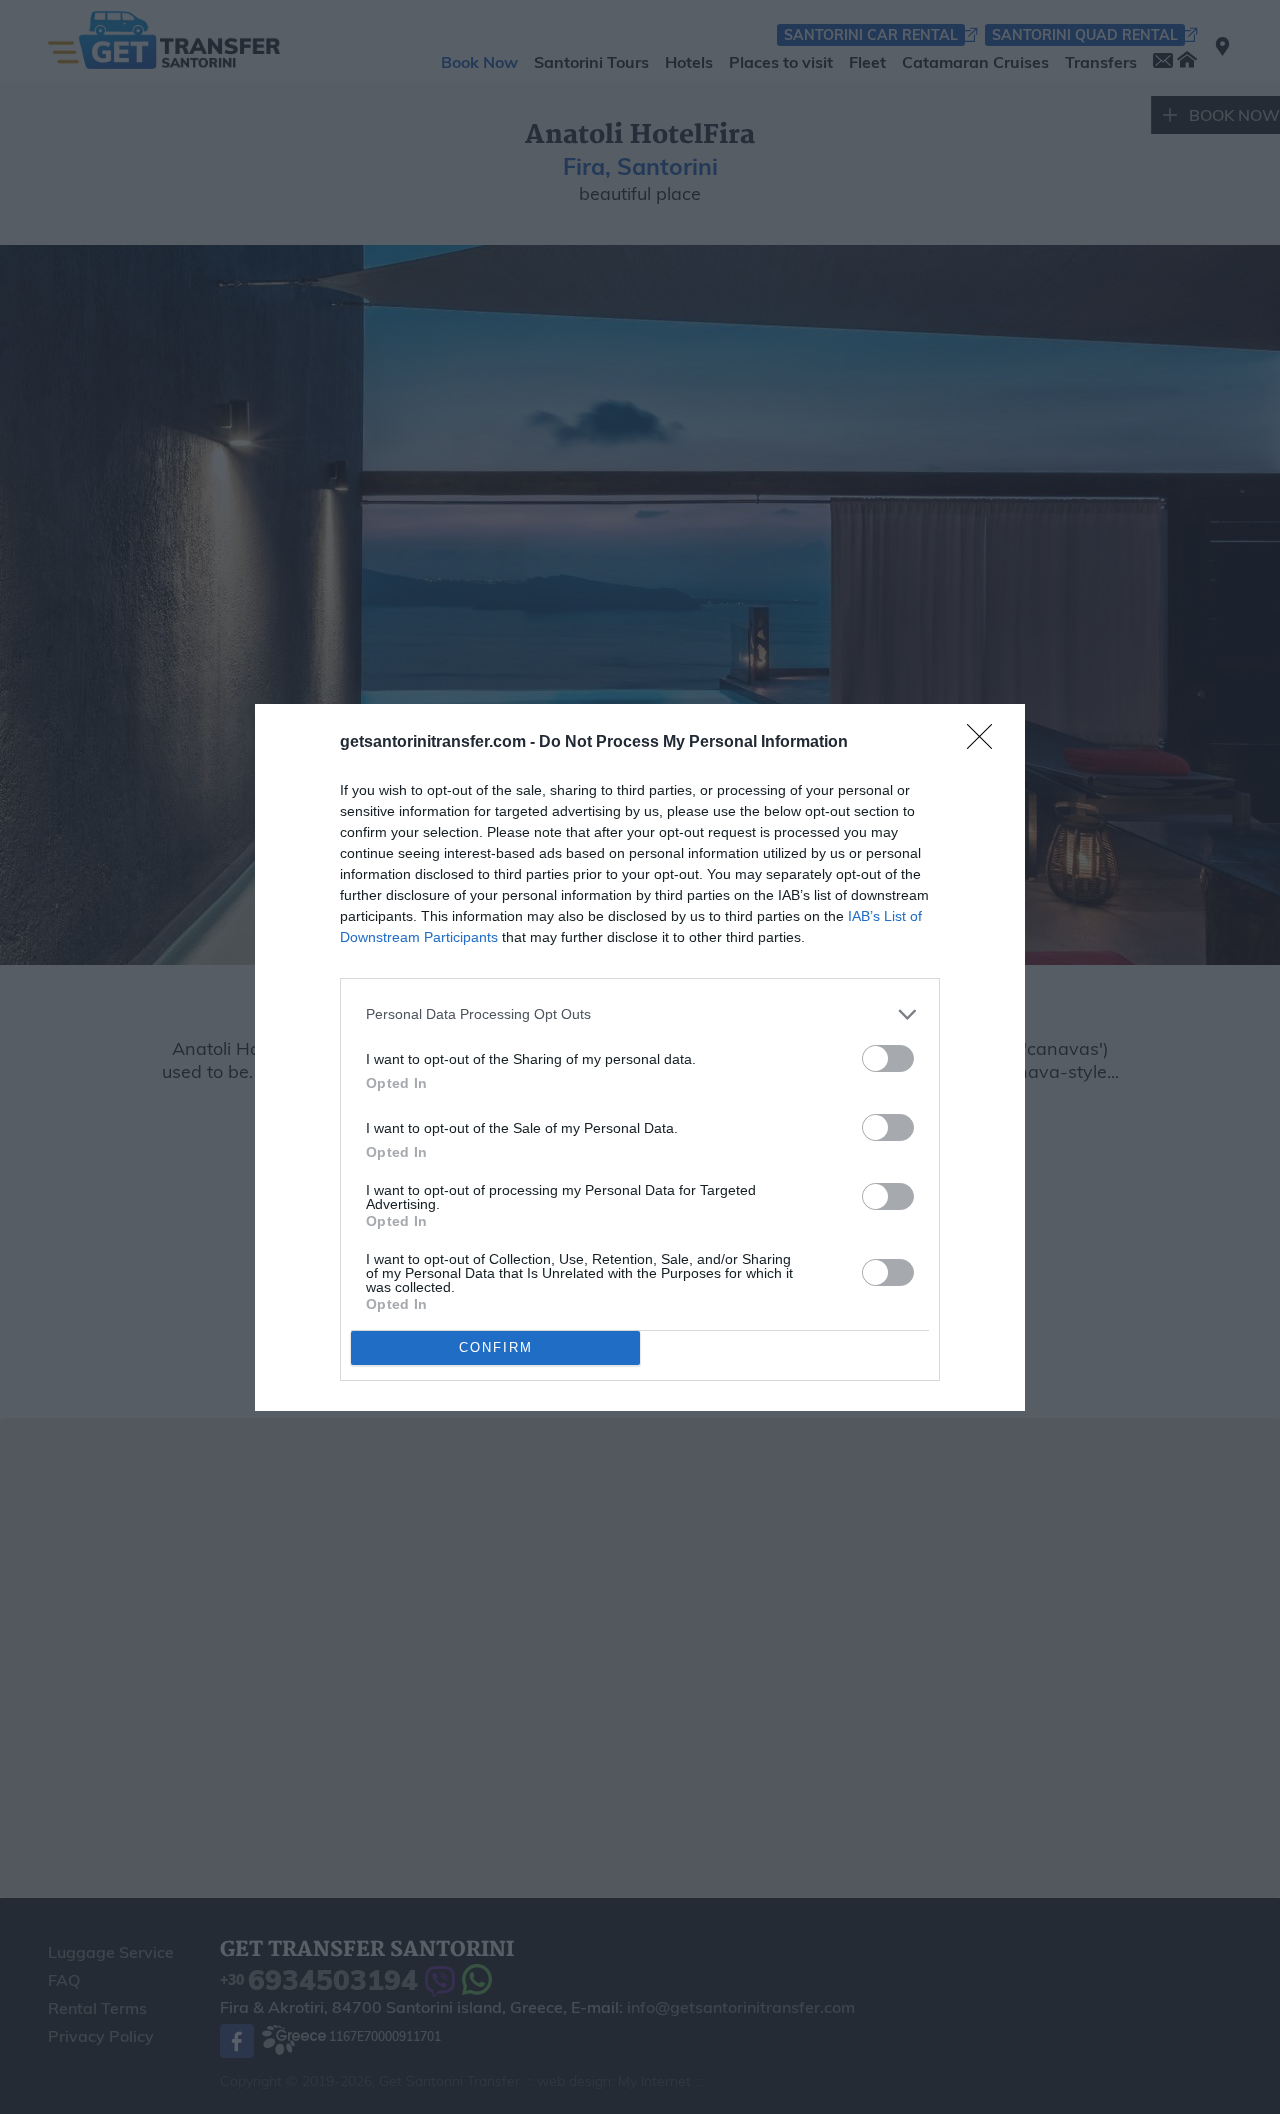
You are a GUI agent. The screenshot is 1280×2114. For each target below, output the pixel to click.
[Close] (986, 743)
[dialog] (640, 1057)
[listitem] (640, 1014)
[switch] (888, 1058)
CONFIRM (496, 1347)
